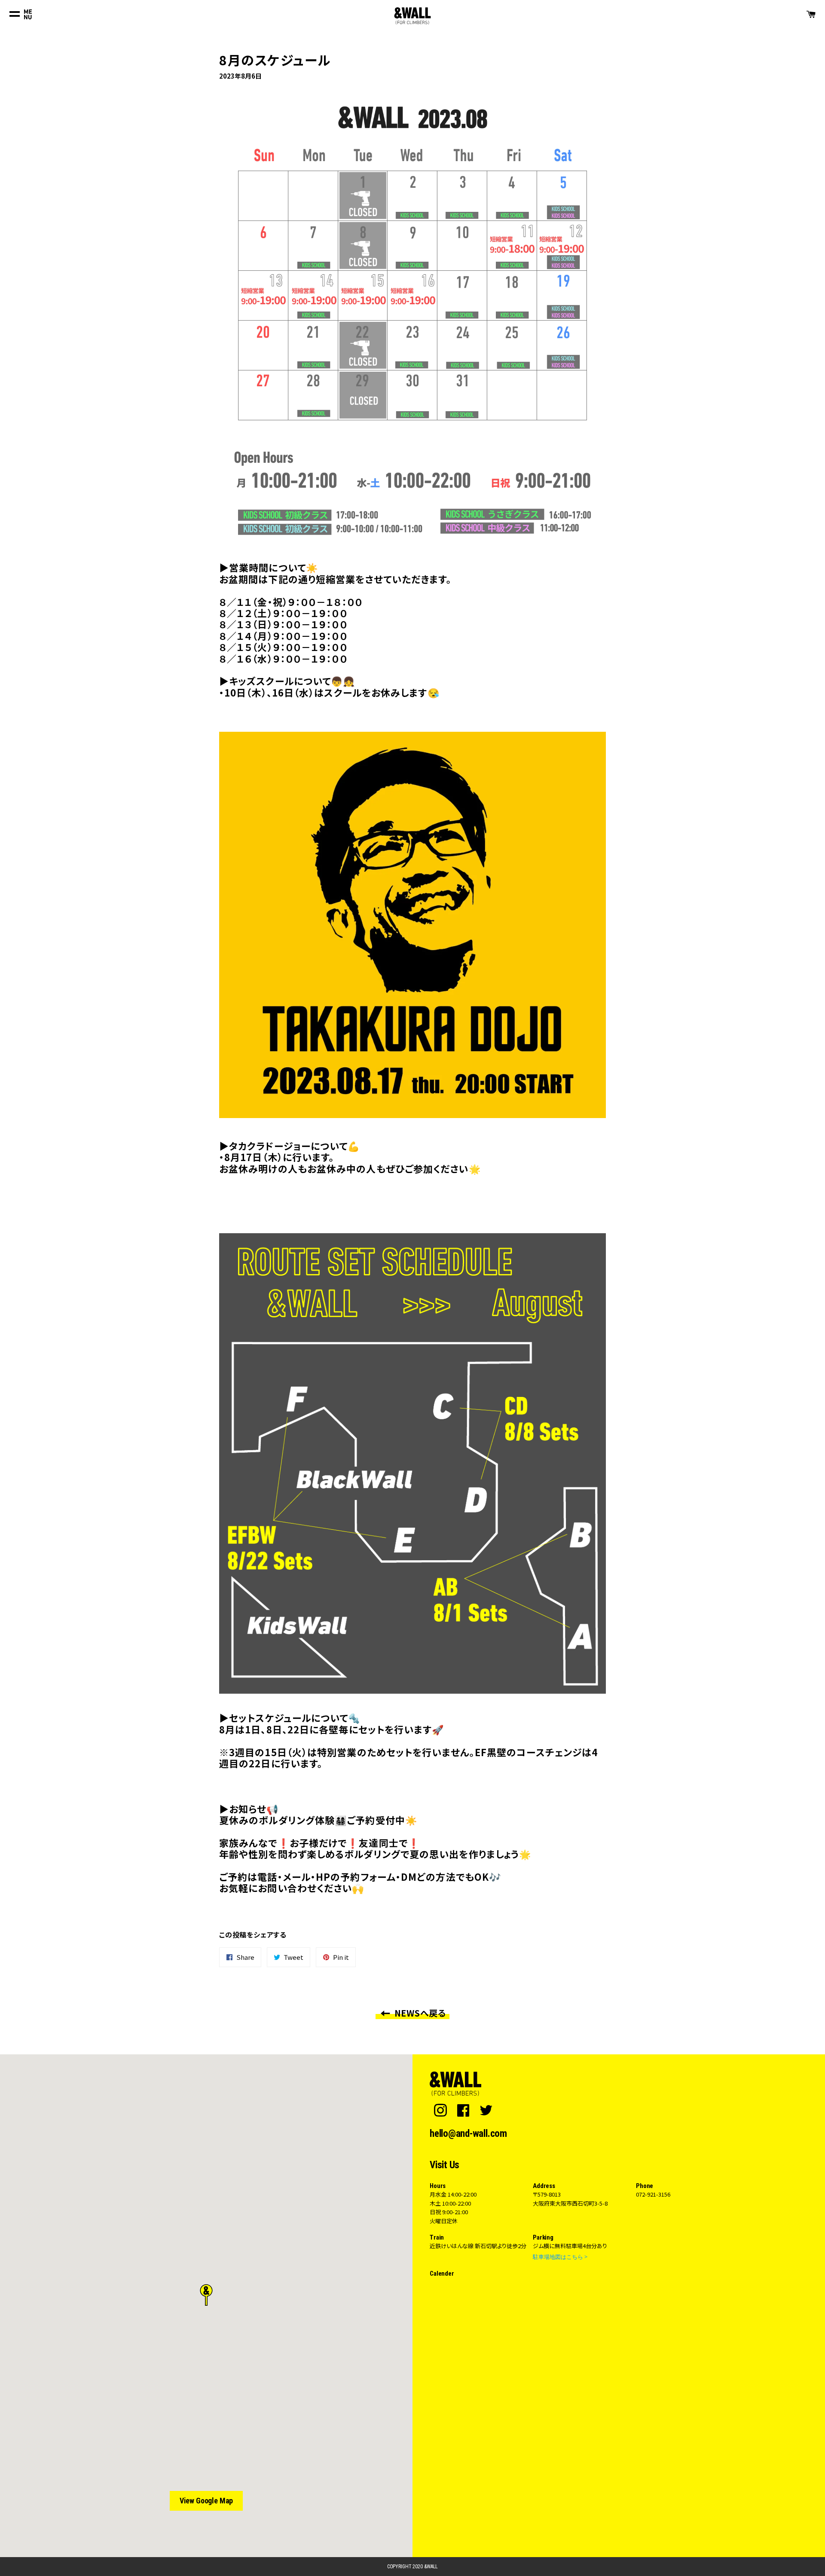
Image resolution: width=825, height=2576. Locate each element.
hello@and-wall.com (468, 2134)
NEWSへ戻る (419, 2013)
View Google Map (206, 2501)
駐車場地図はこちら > (560, 2257)
